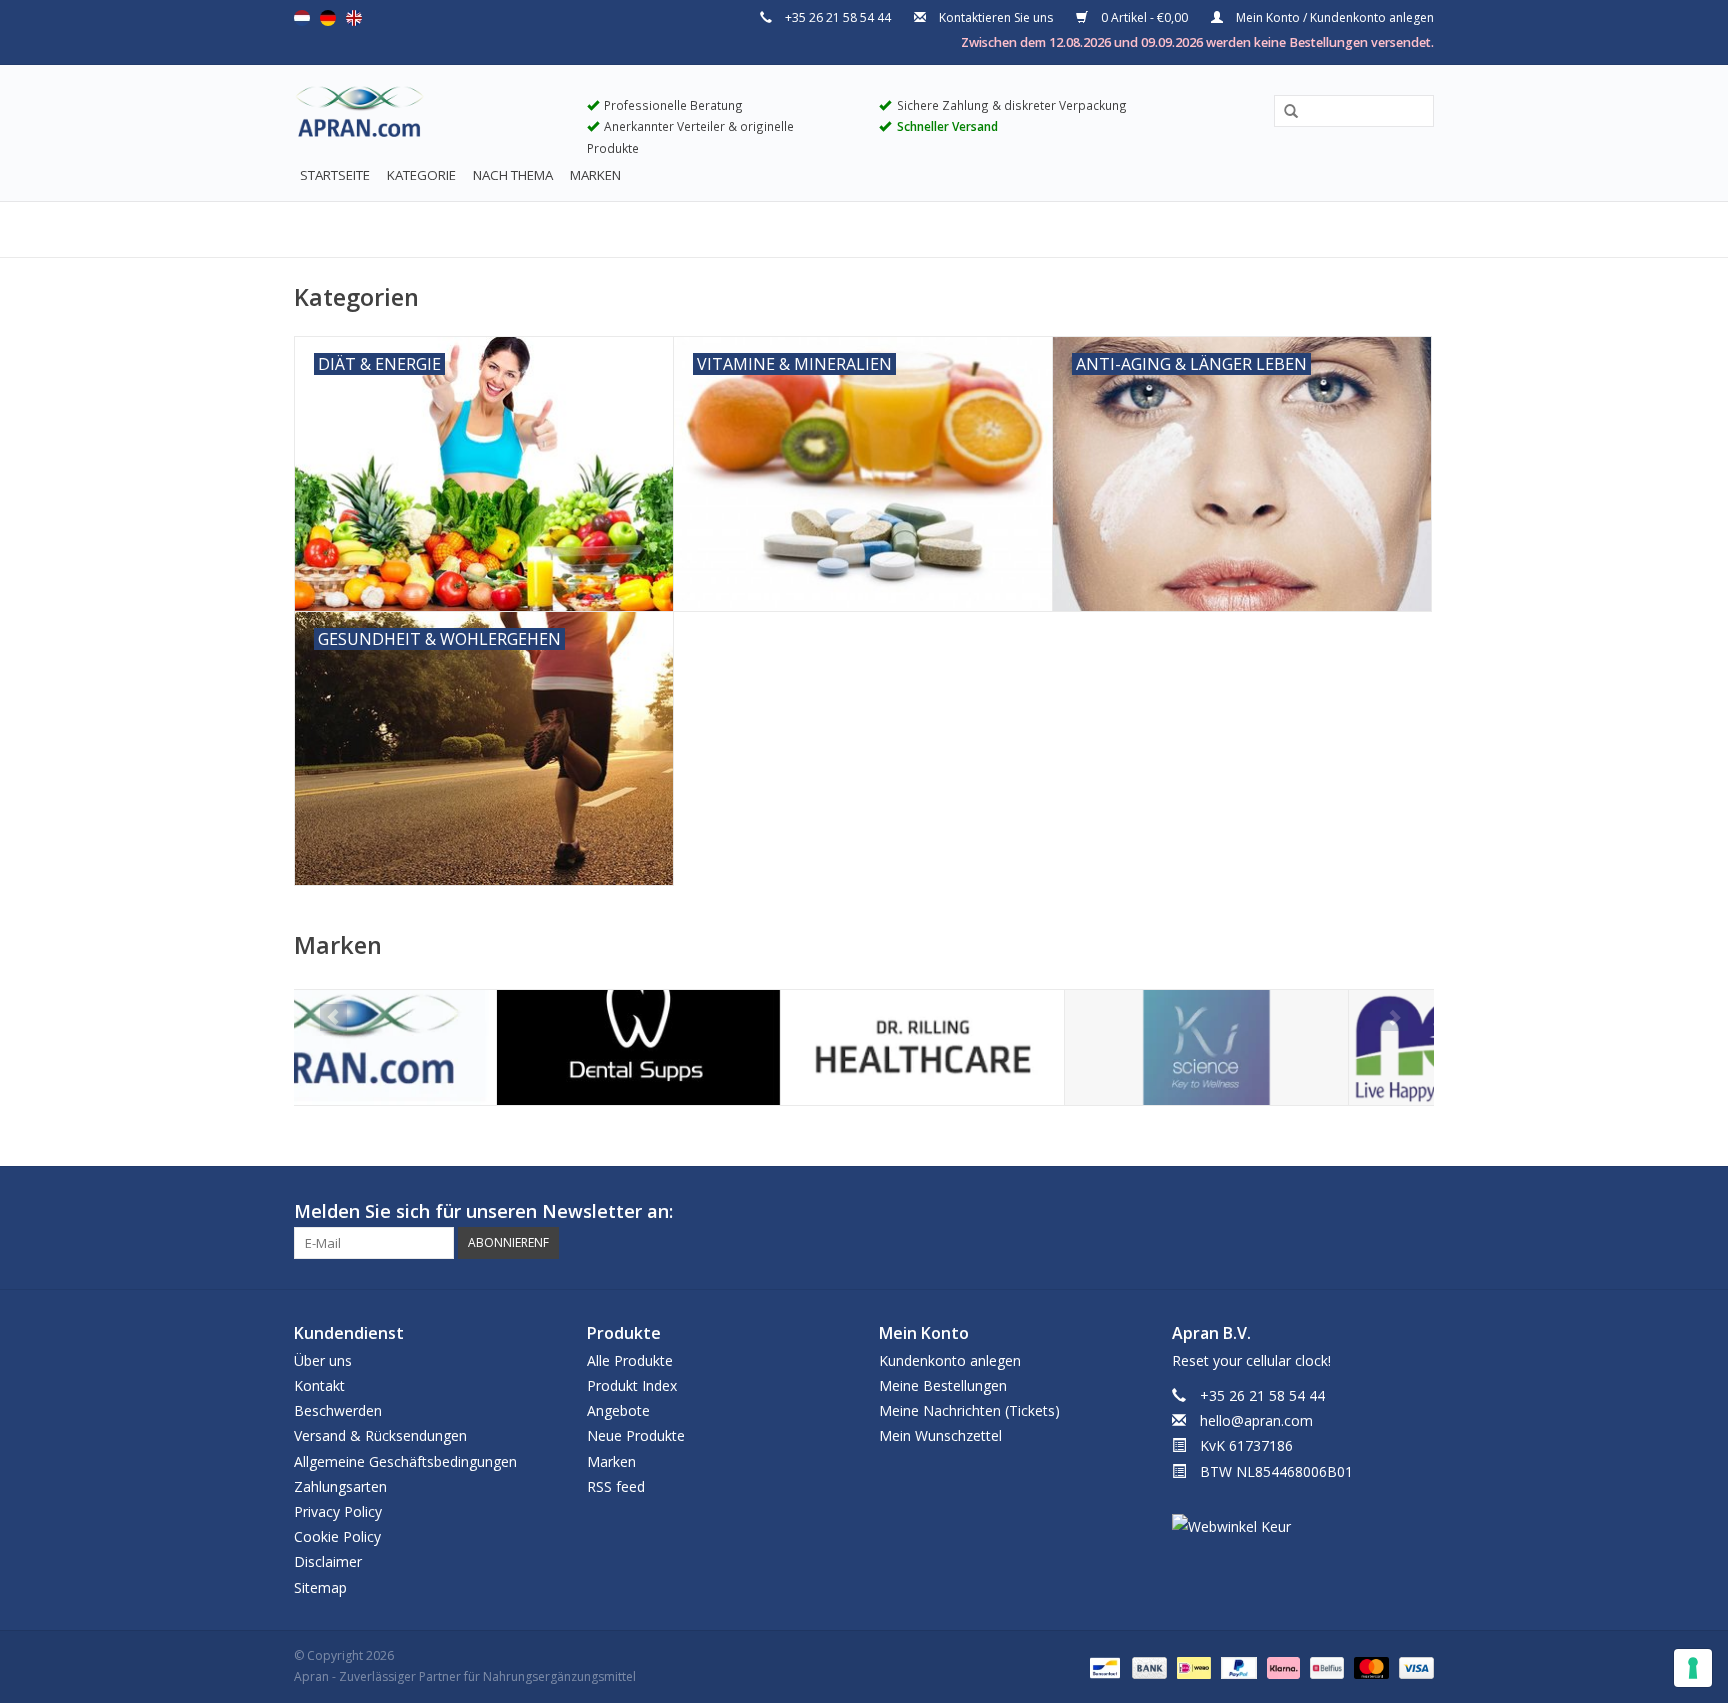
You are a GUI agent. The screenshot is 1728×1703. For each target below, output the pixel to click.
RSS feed (616, 1486)
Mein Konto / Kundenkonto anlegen (1333, 17)
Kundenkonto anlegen (950, 1360)
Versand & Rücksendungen (380, 1435)
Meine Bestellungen (943, 1385)
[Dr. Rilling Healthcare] (720, 1047)
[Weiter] (1394, 1017)
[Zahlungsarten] (1103, 1666)
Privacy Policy (338, 1511)
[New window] (1382, 1212)
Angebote (618, 1410)
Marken (595, 175)
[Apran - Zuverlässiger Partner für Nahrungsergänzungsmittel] (425, 116)
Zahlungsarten (340, 1486)
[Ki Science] (1004, 1047)
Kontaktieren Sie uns (996, 17)
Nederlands (302, 18)
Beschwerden (338, 1410)
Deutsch (328, 18)
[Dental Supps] (436, 1047)
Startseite (335, 175)
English (354, 18)
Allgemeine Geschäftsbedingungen (405, 1461)
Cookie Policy (337, 1536)
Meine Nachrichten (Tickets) (969, 1410)
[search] (1354, 110)
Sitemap (320, 1587)
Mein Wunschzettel (940, 1435)
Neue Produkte (636, 1435)
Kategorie (421, 175)
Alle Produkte (630, 1360)
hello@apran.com (1256, 1420)
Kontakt (319, 1385)
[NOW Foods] (1288, 1047)
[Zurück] (333, 1017)
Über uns (323, 1360)
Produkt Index (632, 1385)
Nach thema (513, 175)
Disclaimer (328, 1561)
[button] (1284, 112)
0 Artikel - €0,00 (1144, 17)
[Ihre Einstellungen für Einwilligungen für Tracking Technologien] (1693, 1668)
